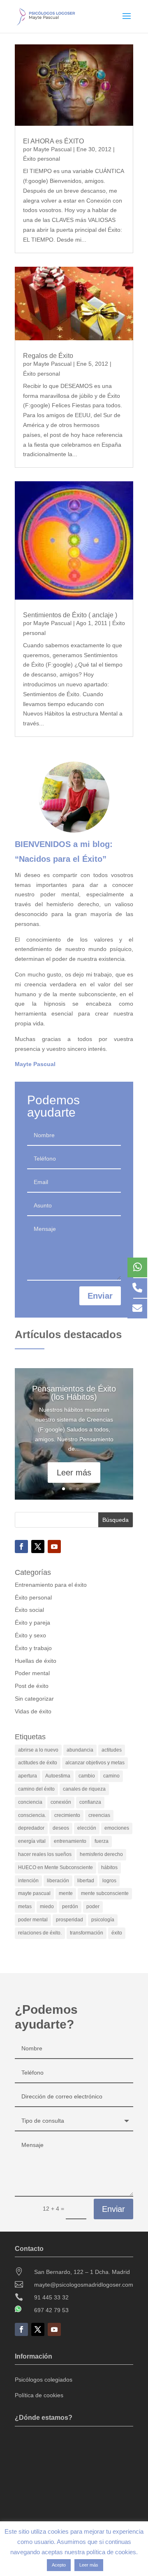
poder (93, 1907)
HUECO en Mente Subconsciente (55, 1867)
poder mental (33, 1920)
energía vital (32, 1841)
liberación (58, 1881)
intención (28, 1881)
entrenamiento (70, 1841)
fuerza (102, 1841)
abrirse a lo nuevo (38, 1750)
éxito (117, 1933)
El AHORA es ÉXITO (53, 141)
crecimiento (67, 1815)
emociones (117, 1828)
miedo (47, 1907)
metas (25, 1907)
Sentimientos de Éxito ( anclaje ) (70, 615)
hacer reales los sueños (45, 1854)
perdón (70, 1907)
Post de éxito (32, 1686)
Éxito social (29, 1610)
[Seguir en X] (38, 1547)
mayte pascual (34, 1893)
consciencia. (32, 1815)
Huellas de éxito (36, 1661)
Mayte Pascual (52, 149)
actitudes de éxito (38, 1763)
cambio (87, 1776)
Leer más (74, 1473)
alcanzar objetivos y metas (95, 1763)
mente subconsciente (105, 1893)
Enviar (100, 1296)
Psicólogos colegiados (44, 2380)
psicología (103, 1920)
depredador (31, 1828)
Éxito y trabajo (33, 1648)
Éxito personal (42, 159)
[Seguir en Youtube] (54, 1547)
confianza (90, 1802)
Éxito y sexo (30, 1635)
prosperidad (69, 1920)
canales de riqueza (84, 1789)
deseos (61, 1828)
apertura (28, 1776)
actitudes (112, 1750)
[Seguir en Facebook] (21, 1547)
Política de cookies (39, 2395)
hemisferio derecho (101, 1854)
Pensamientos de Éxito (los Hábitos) (74, 1393)
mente (66, 1893)
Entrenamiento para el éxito (51, 1585)
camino (111, 1776)
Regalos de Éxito (48, 356)
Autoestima (58, 1776)
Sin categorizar (34, 1699)
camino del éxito (36, 1789)
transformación (87, 1933)
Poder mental (32, 1673)
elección (87, 1828)
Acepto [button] (59, 2565)
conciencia (30, 1802)
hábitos (109, 1867)
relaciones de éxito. (40, 1933)
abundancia (80, 1750)
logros (109, 1881)
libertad (86, 1881)
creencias (99, 1815)
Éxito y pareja (32, 1623)
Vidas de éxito (33, 1711)
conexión (61, 1802)
